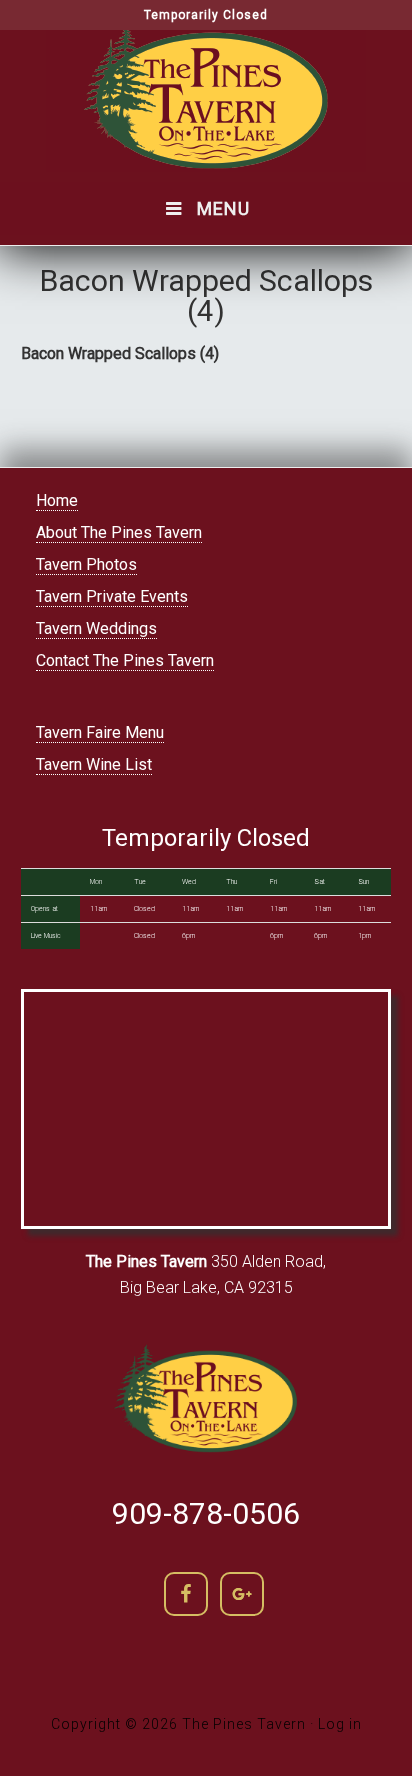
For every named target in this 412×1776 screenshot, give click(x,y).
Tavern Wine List (94, 764)
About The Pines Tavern (119, 532)
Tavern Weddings (96, 628)
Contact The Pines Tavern (125, 660)
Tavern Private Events (112, 596)
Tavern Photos (86, 564)
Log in (340, 1724)
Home (57, 500)
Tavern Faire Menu (100, 732)
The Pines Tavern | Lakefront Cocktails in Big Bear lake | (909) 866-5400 (206, 101)
